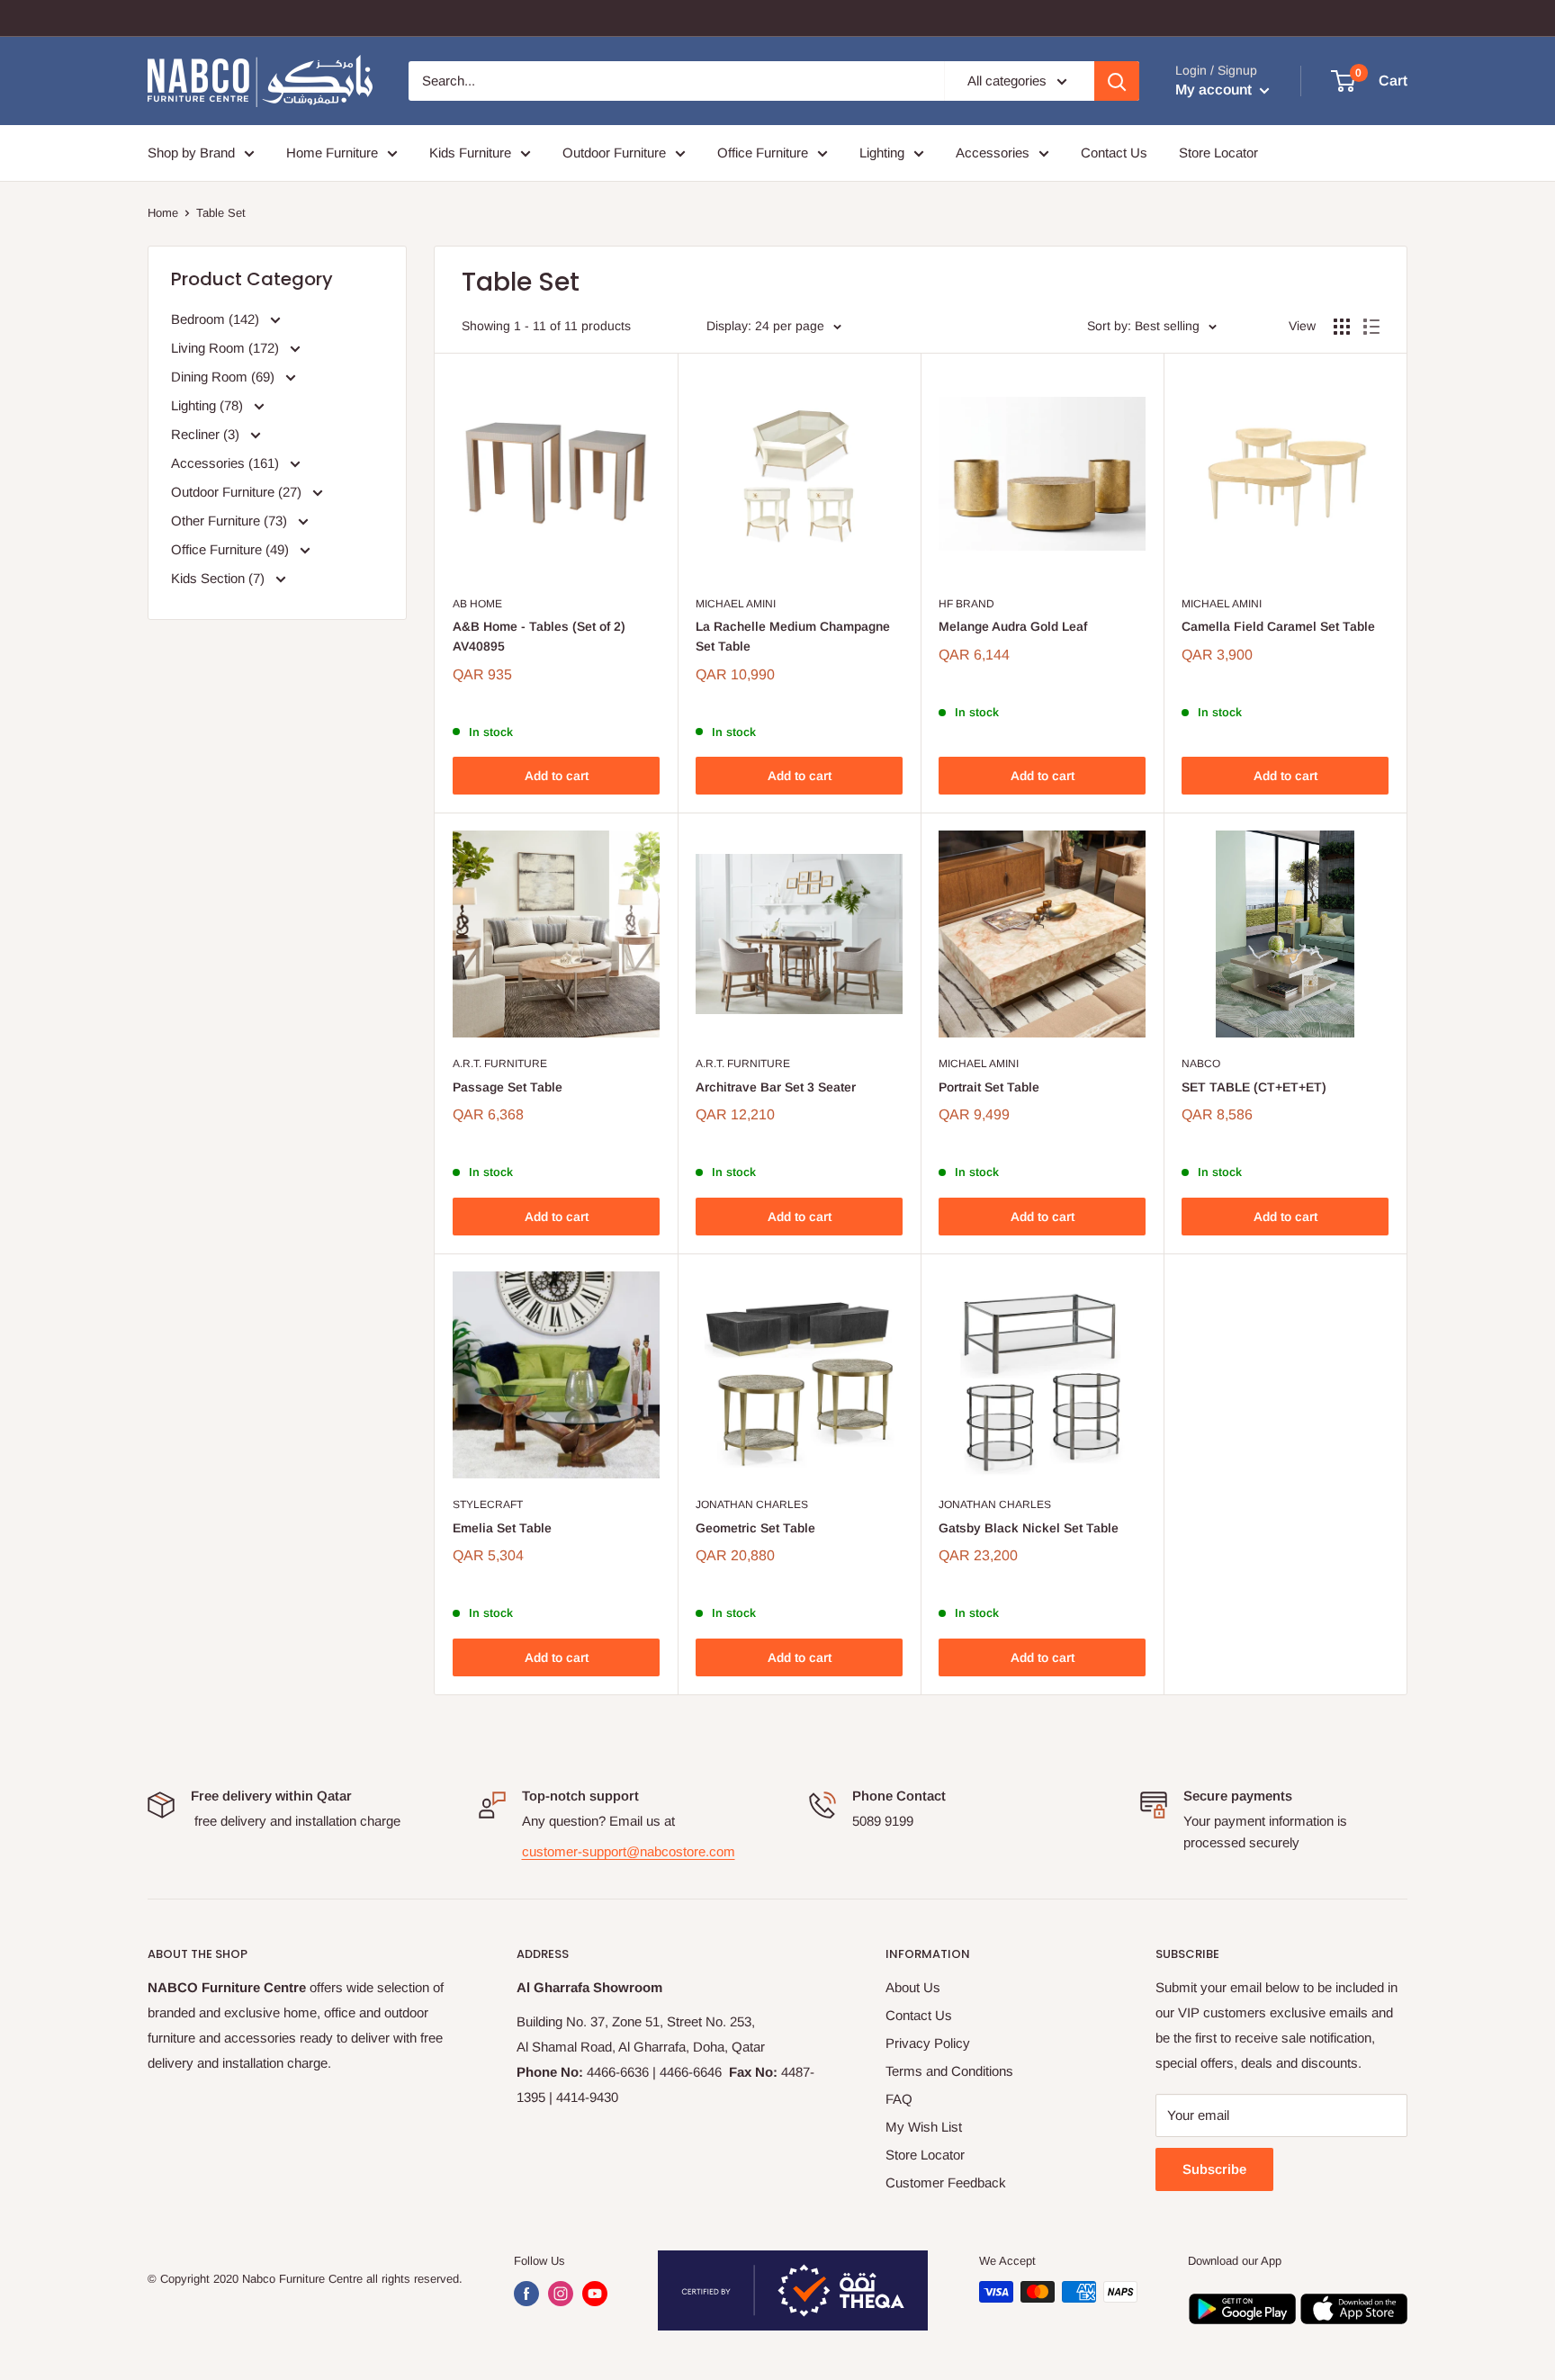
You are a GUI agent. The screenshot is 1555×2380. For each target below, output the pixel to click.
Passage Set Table (508, 1087)
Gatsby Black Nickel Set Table (1029, 1528)
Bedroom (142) (217, 319)
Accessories (993, 153)
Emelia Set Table (502, 1528)
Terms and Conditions (949, 2071)
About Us (913, 1987)
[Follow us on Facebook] (526, 2294)
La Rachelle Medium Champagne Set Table (793, 636)
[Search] (1117, 81)
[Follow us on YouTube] (595, 2294)
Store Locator (1218, 153)
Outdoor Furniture (614, 153)
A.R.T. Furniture (500, 1064)
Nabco (1201, 1064)
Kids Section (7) (220, 578)
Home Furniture (332, 153)
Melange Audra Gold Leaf (1013, 626)
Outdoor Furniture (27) (238, 492)
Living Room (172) (227, 348)
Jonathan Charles (752, 1504)
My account (1215, 90)
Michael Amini (736, 604)
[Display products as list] (1371, 327)
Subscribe (1214, 2169)
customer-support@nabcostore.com (629, 1851)
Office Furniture (763, 153)
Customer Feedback (946, 2182)
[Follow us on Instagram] (561, 2294)
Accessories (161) (227, 463)
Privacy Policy (928, 2043)
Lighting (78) (209, 405)
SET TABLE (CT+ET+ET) (1254, 1087)
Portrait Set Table (989, 1087)
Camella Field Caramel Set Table (1278, 626)
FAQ (899, 2099)
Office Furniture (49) (232, 549)
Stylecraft (488, 1504)
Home (163, 213)
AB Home (477, 604)
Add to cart (557, 776)
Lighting (882, 153)
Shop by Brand (191, 153)
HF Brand (966, 604)
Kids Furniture (470, 153)
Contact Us (1114, 153)
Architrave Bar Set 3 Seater (776, 1087)
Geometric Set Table (755, 1528)
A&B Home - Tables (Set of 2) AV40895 (539, 636)
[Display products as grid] (1342, 327)
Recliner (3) (207, 434)
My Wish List (924, 2127)
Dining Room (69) (225, 377)
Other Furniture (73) (231, 521)
